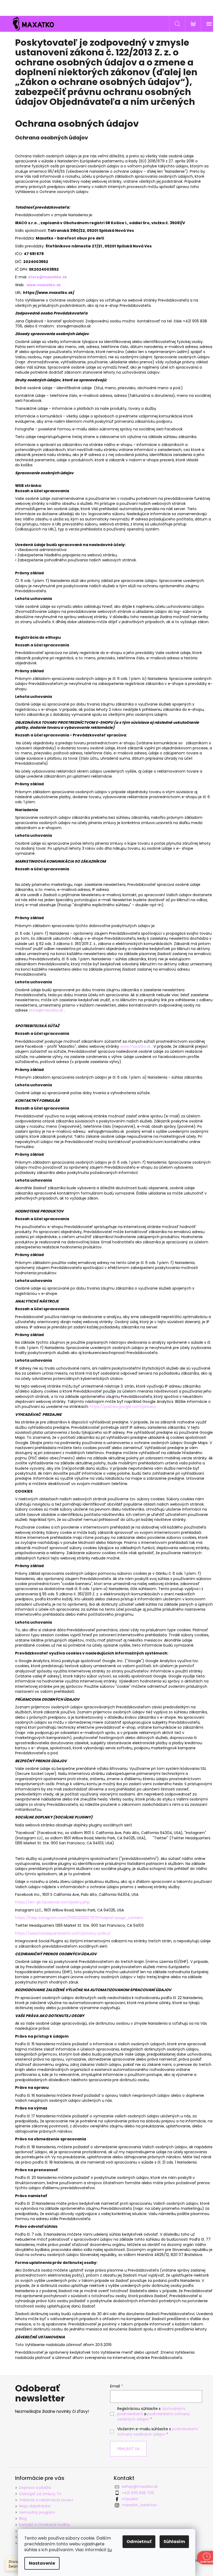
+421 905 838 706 (138, 2493)
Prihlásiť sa (128, 2449)
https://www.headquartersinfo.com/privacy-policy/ (63, 1933)
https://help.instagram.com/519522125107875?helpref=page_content (79, 1918)
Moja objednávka (35, 2506)
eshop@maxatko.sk (140, 2486)
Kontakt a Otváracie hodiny (44, 2525)
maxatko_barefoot (139, 2505)
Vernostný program (37, 2512)
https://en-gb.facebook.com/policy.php (52, 1902)
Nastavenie (42, 2563)
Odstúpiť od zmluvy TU (40, 2494)
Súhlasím (174, 2542)
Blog (23, 2518)
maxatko (130, 2499)
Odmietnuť (139, 2542)
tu (110, 2550)
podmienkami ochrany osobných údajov (157, 2432)
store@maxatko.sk (46, 1010)
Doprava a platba (35, 2488)
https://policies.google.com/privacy (123, 1407)
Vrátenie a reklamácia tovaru (46, 2500)
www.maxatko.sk (44, 285)
